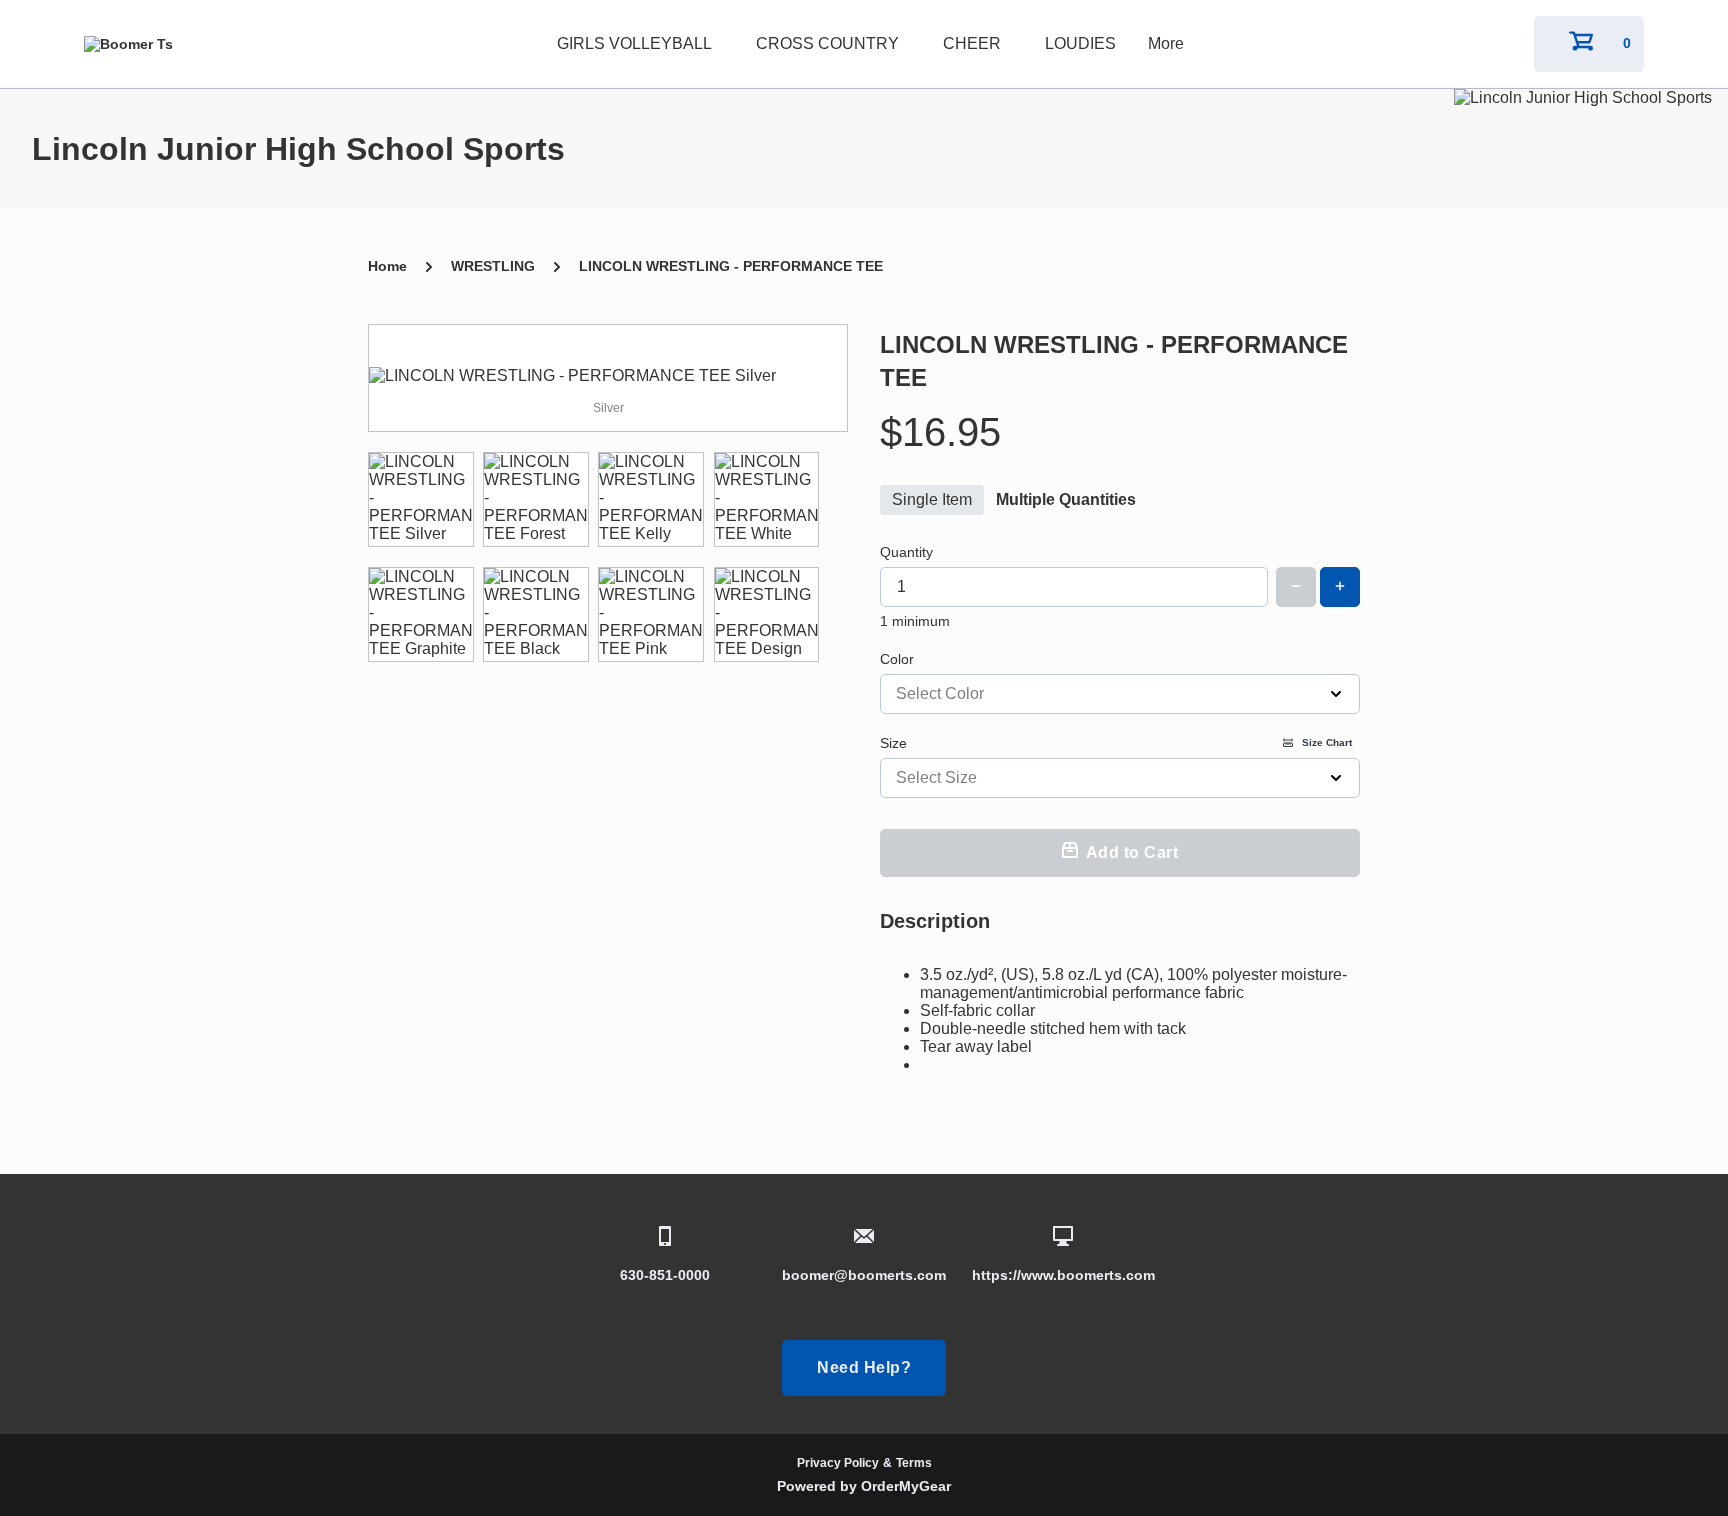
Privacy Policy (838, 1463)
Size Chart (1327, 742)
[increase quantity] (1340, 587)
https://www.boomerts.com (1063, 1275)
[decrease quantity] (1296, 587)
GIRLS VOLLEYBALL (634, 43)
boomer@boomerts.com (864, 1275)
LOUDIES (1080, 43)
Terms (914, 1463)
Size (1116, 743)
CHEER (972, 43)
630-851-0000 (665, 1275)
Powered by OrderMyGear (864, 1486)
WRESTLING (493, 266)
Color (897, 659)
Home (387, 266)
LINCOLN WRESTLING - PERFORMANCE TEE (731, 266)
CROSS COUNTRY (827, 43)
